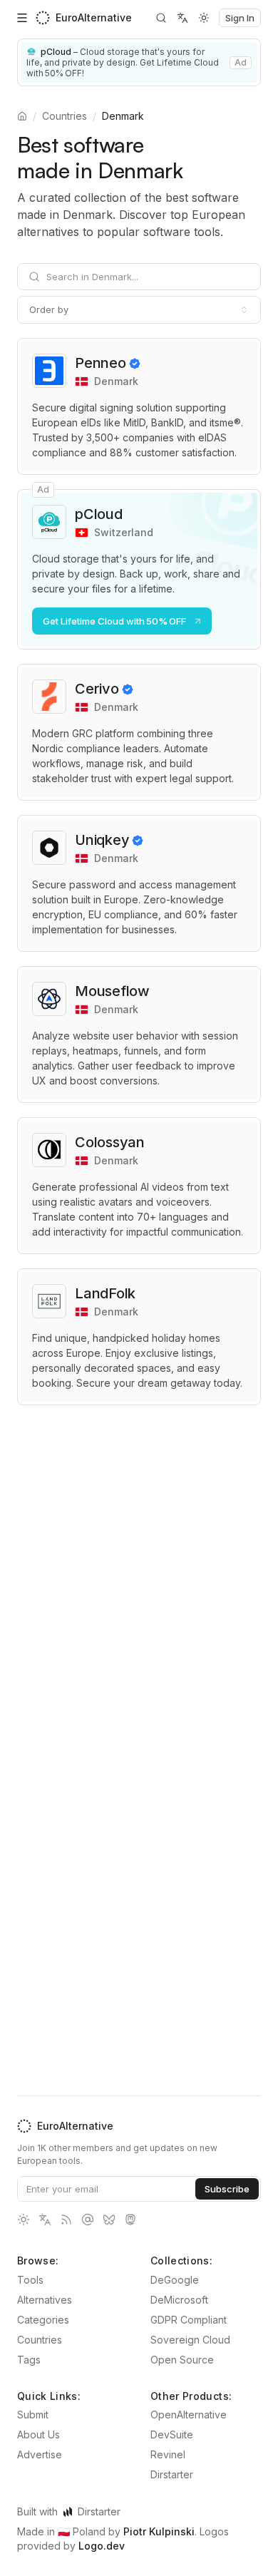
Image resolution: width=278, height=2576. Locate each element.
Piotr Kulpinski (159, 2531)
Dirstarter (172, 2474)
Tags (29, 2360)
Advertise (40, 2454)
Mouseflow (112, 991)
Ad (241, 62)
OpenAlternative (189, 2415)
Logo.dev (102, 2546)
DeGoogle (175, 2280)
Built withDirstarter (69, 2511)
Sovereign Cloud (190, 2340)
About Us (38, 2434)
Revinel (168, 2454)
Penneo (101, 363)
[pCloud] (139, 62)
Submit (33, 2415)
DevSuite (172, 2434)
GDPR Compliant (189, 2320)
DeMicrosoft (179, 2300)
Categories (43, 2320)
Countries (65, 116)
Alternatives (45, 2300)
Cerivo (97, 689)
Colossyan (110, 1142)
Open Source (182, 2360)
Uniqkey (102, 840)
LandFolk (105, 1293)
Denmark (123, 116)
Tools (30, 2280)
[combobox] (139, 309)
